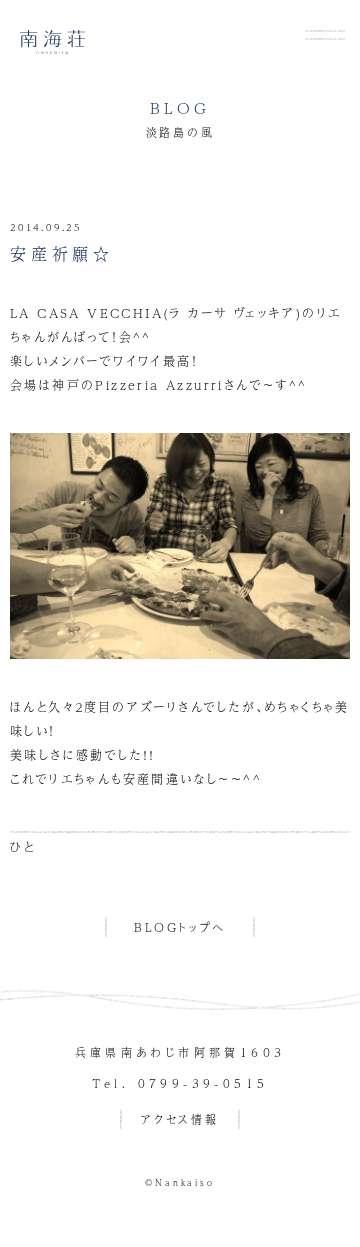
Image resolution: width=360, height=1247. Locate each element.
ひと (23, 847)
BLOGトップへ (180, 927)
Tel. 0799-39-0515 (180, 1083)
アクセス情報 (180, 1119)
